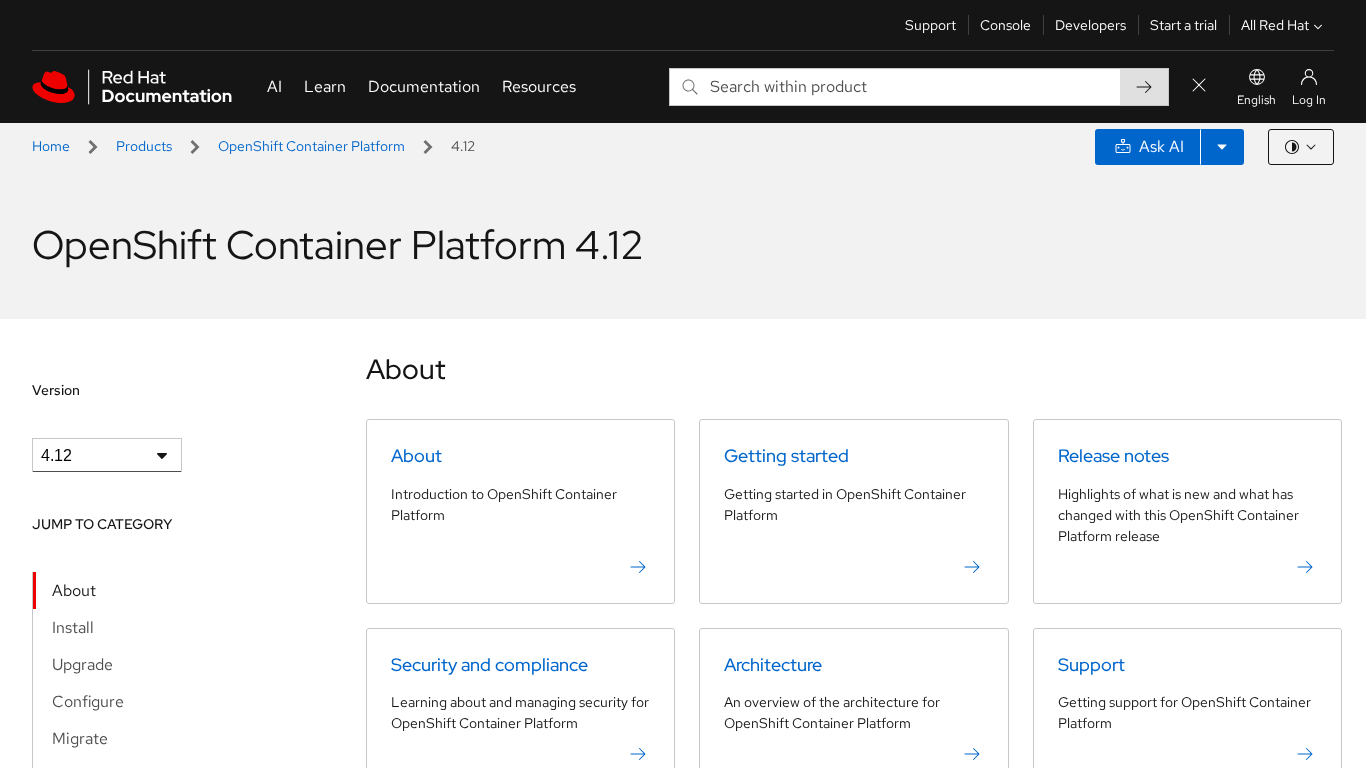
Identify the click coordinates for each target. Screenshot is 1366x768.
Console (1005, 25)
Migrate (80, 738)
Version (56, 390)
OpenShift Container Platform (311, 146)
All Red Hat (1275, 25)
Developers (1090, 25)
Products (144, 146)
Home (51, 146)
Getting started (786, 455)
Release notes (1113, 455)
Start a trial (1183, 25)
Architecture (773, 664)
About (74, 590)
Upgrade (82, 664)
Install (73, 627)
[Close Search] (1199, 86)
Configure (88, 701)
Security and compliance (489, 664)
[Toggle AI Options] (1222, 147)
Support (930, 25)
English (1256, 100)
